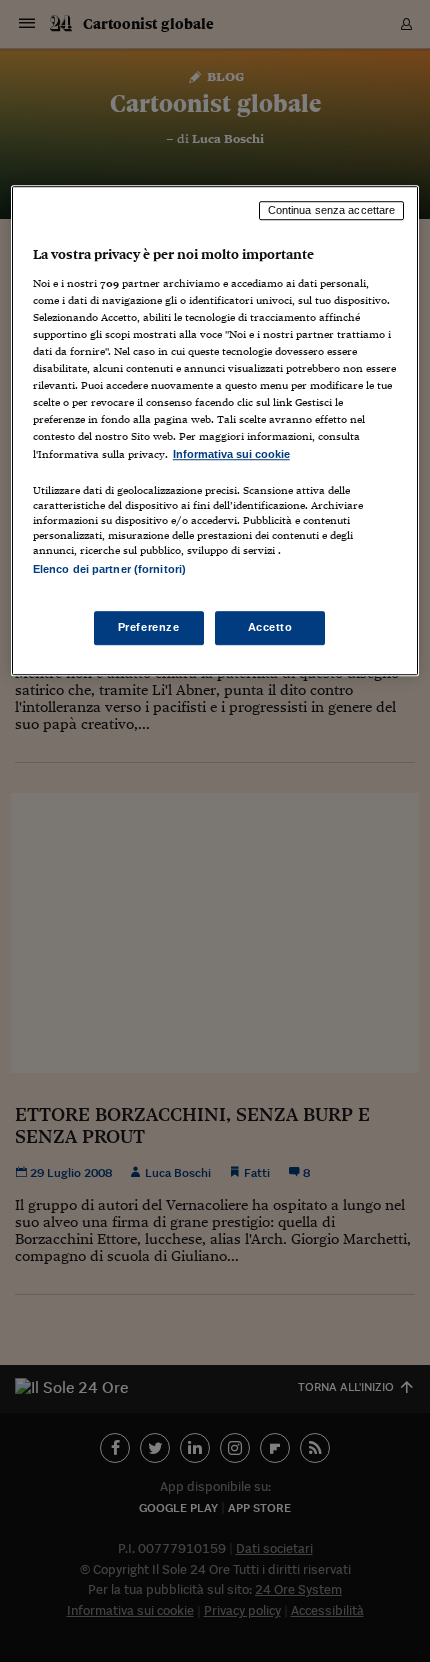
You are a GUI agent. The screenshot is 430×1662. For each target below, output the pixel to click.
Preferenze (149, 627)
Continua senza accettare (332, 211)
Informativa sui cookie (231, 454)
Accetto (270, 627)
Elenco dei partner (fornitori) (109, 569)
